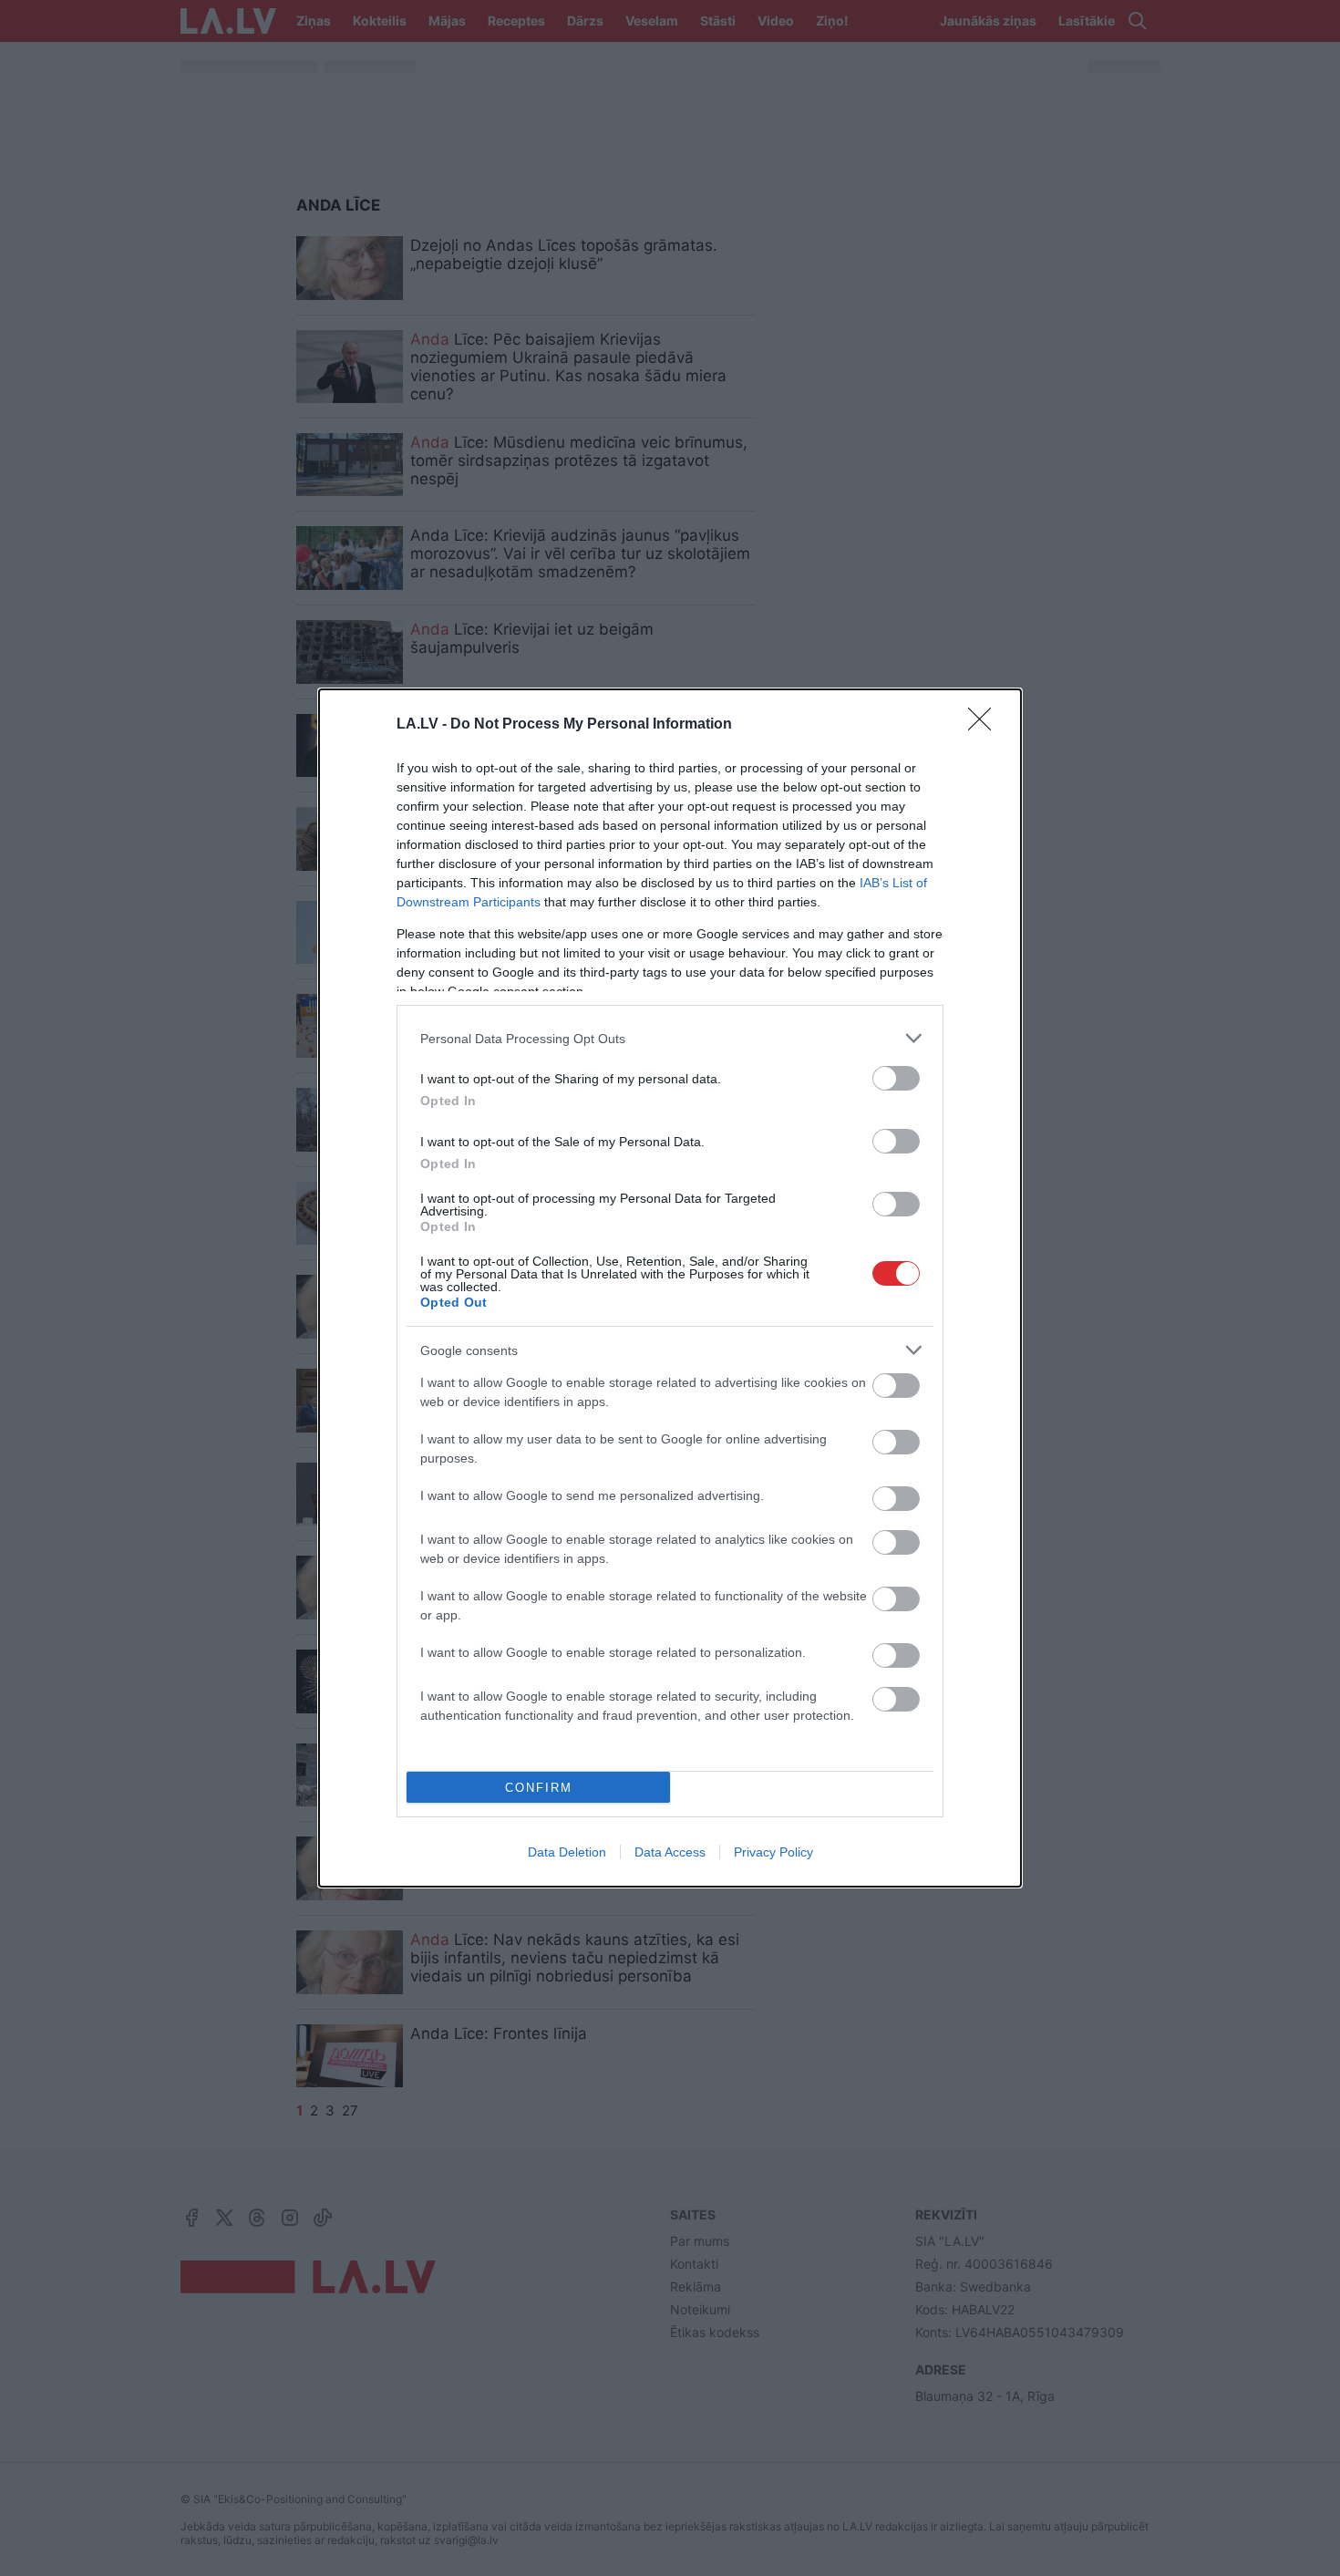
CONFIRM (539, 1788)
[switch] (896, 1078)
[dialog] (670, 1288)
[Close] (985, 725)
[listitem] (670, 1038)
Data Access (670, 1852)
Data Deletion (567, 1852)
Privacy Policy (773, 1852)
